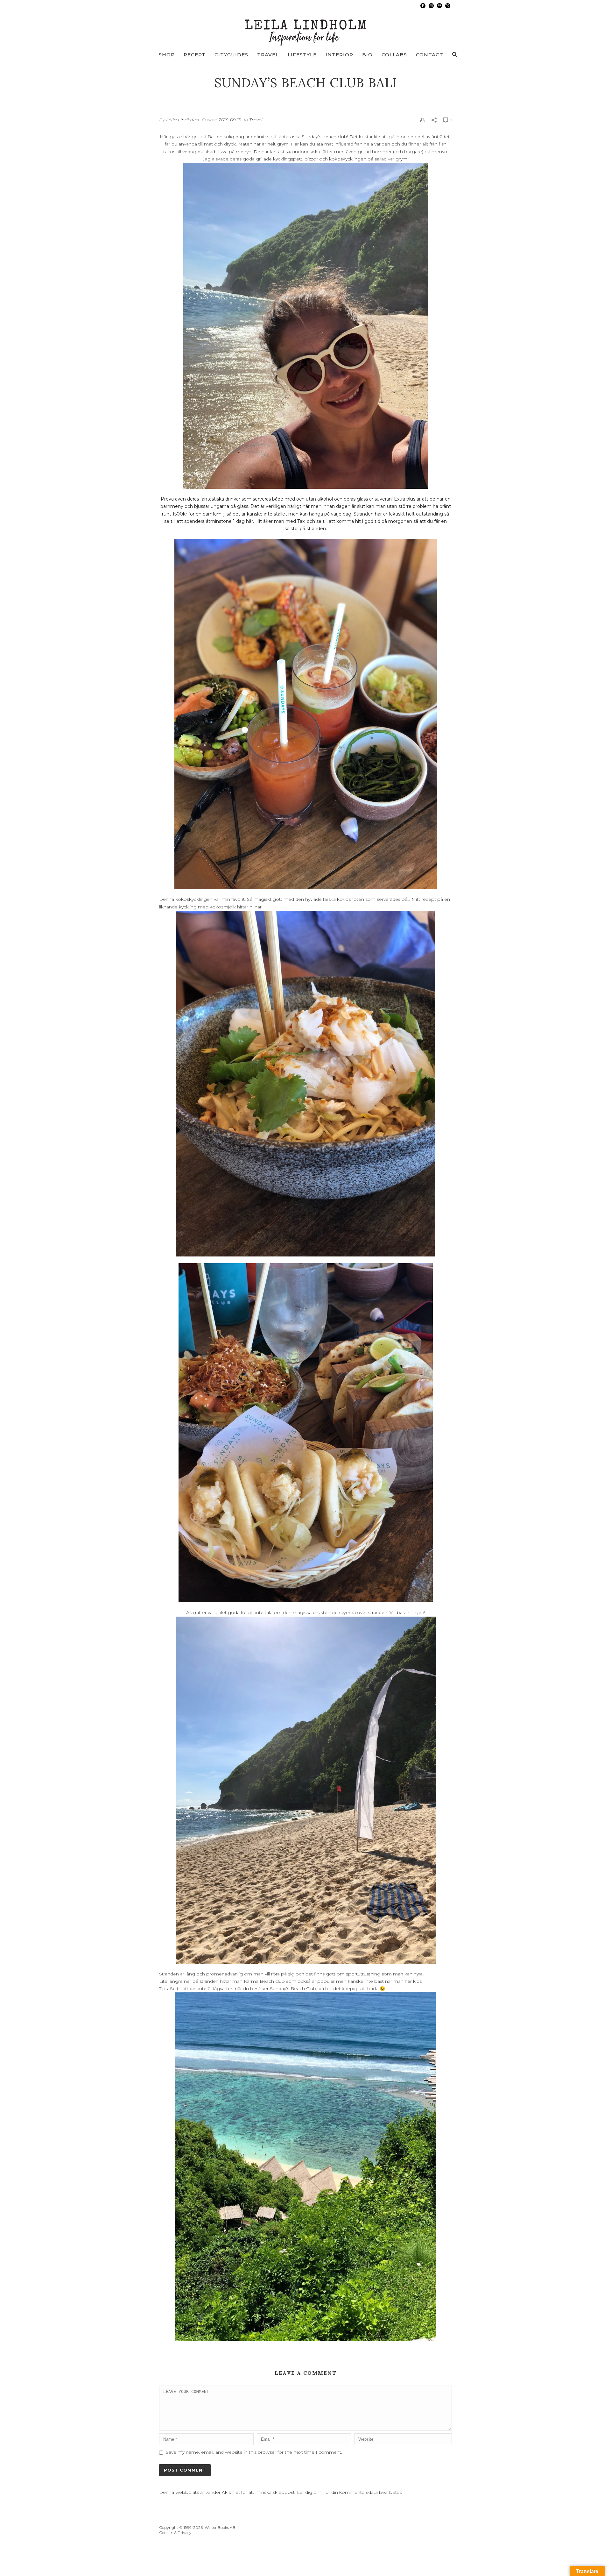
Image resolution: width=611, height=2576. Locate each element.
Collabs (394, 55)
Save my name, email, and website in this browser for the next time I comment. (254, 2452)
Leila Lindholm (183, 120)
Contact (430, 55)
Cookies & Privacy (175, 2533)
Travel (268, 55)
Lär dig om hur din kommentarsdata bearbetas (349, 2492)
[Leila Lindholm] (306, 29)
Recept (195, 55)
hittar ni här (249, 907)
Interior (339, 55)
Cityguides (231, 55)
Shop (167, 55)
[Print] (423, 120)
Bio (367, 55)
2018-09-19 (230, 120)
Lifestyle (302, 55)
